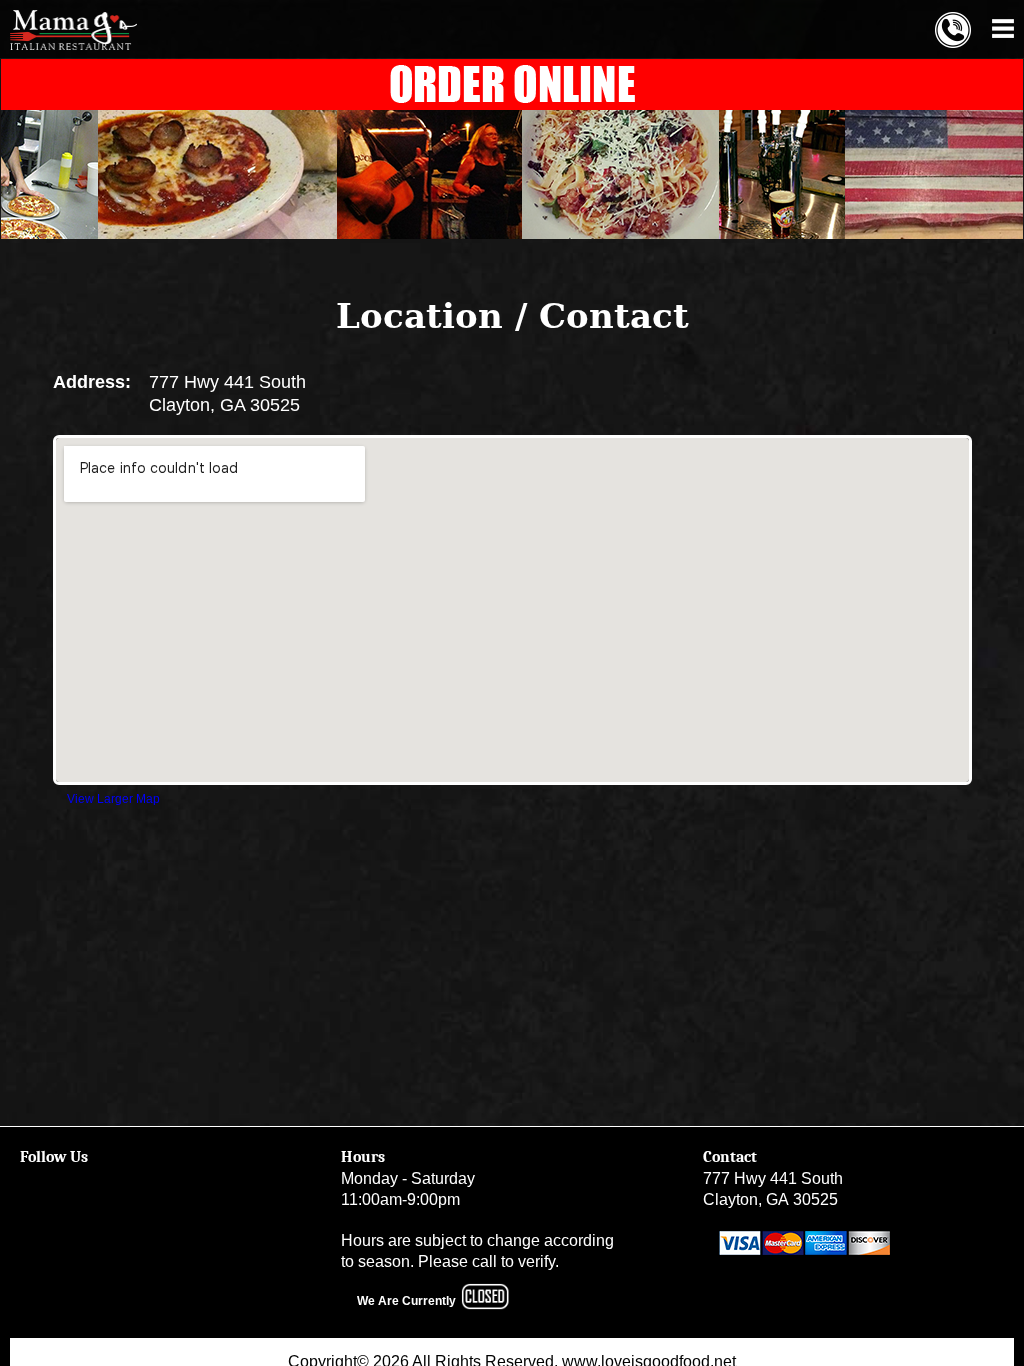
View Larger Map (113, 799)
